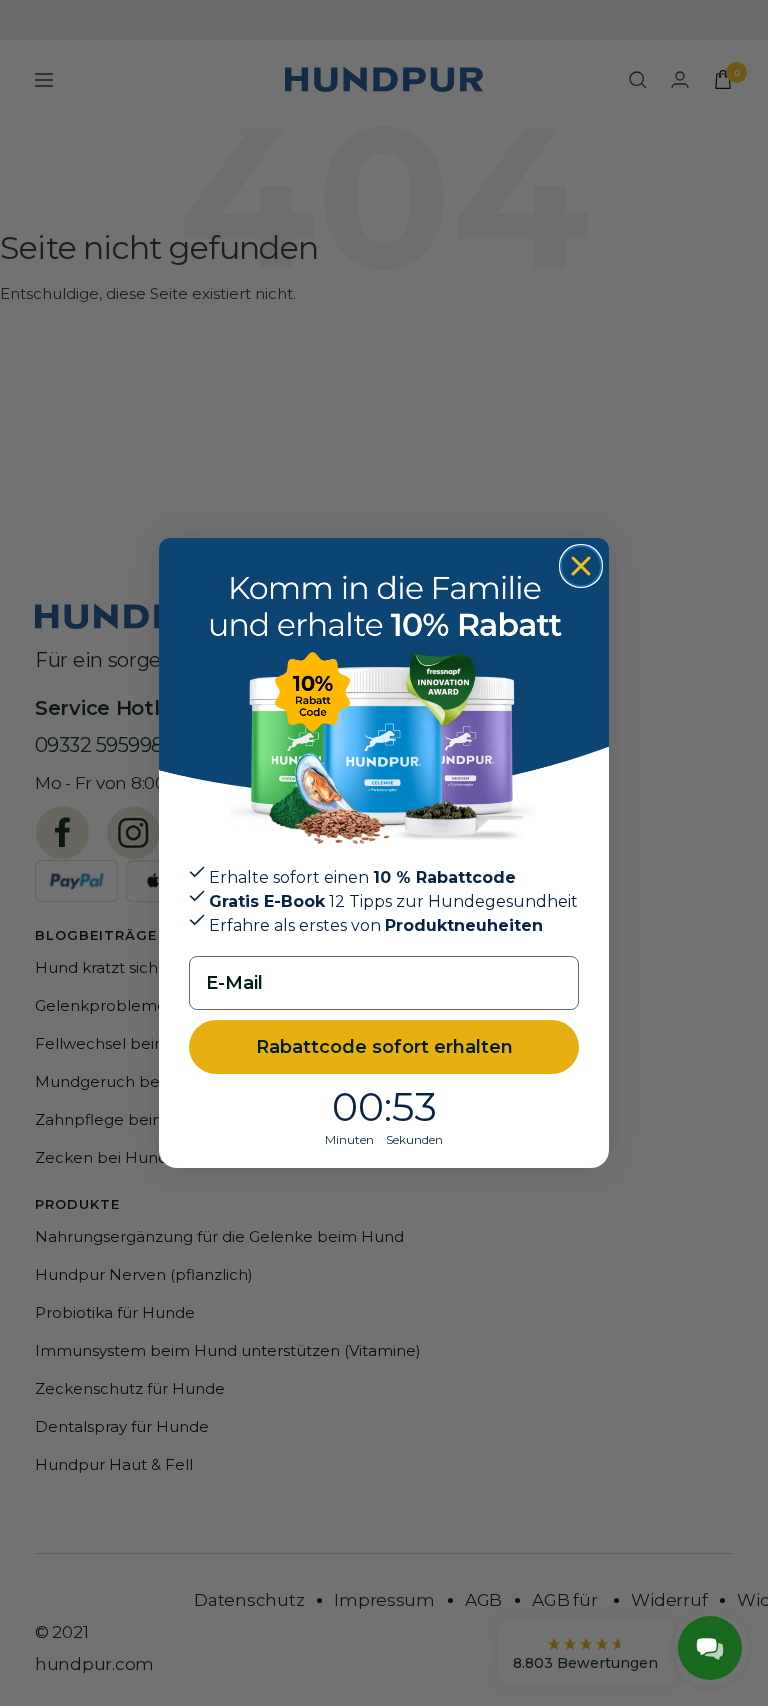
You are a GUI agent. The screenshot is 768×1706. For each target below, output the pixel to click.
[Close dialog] (581, 566)
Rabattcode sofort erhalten (384, 1047)
